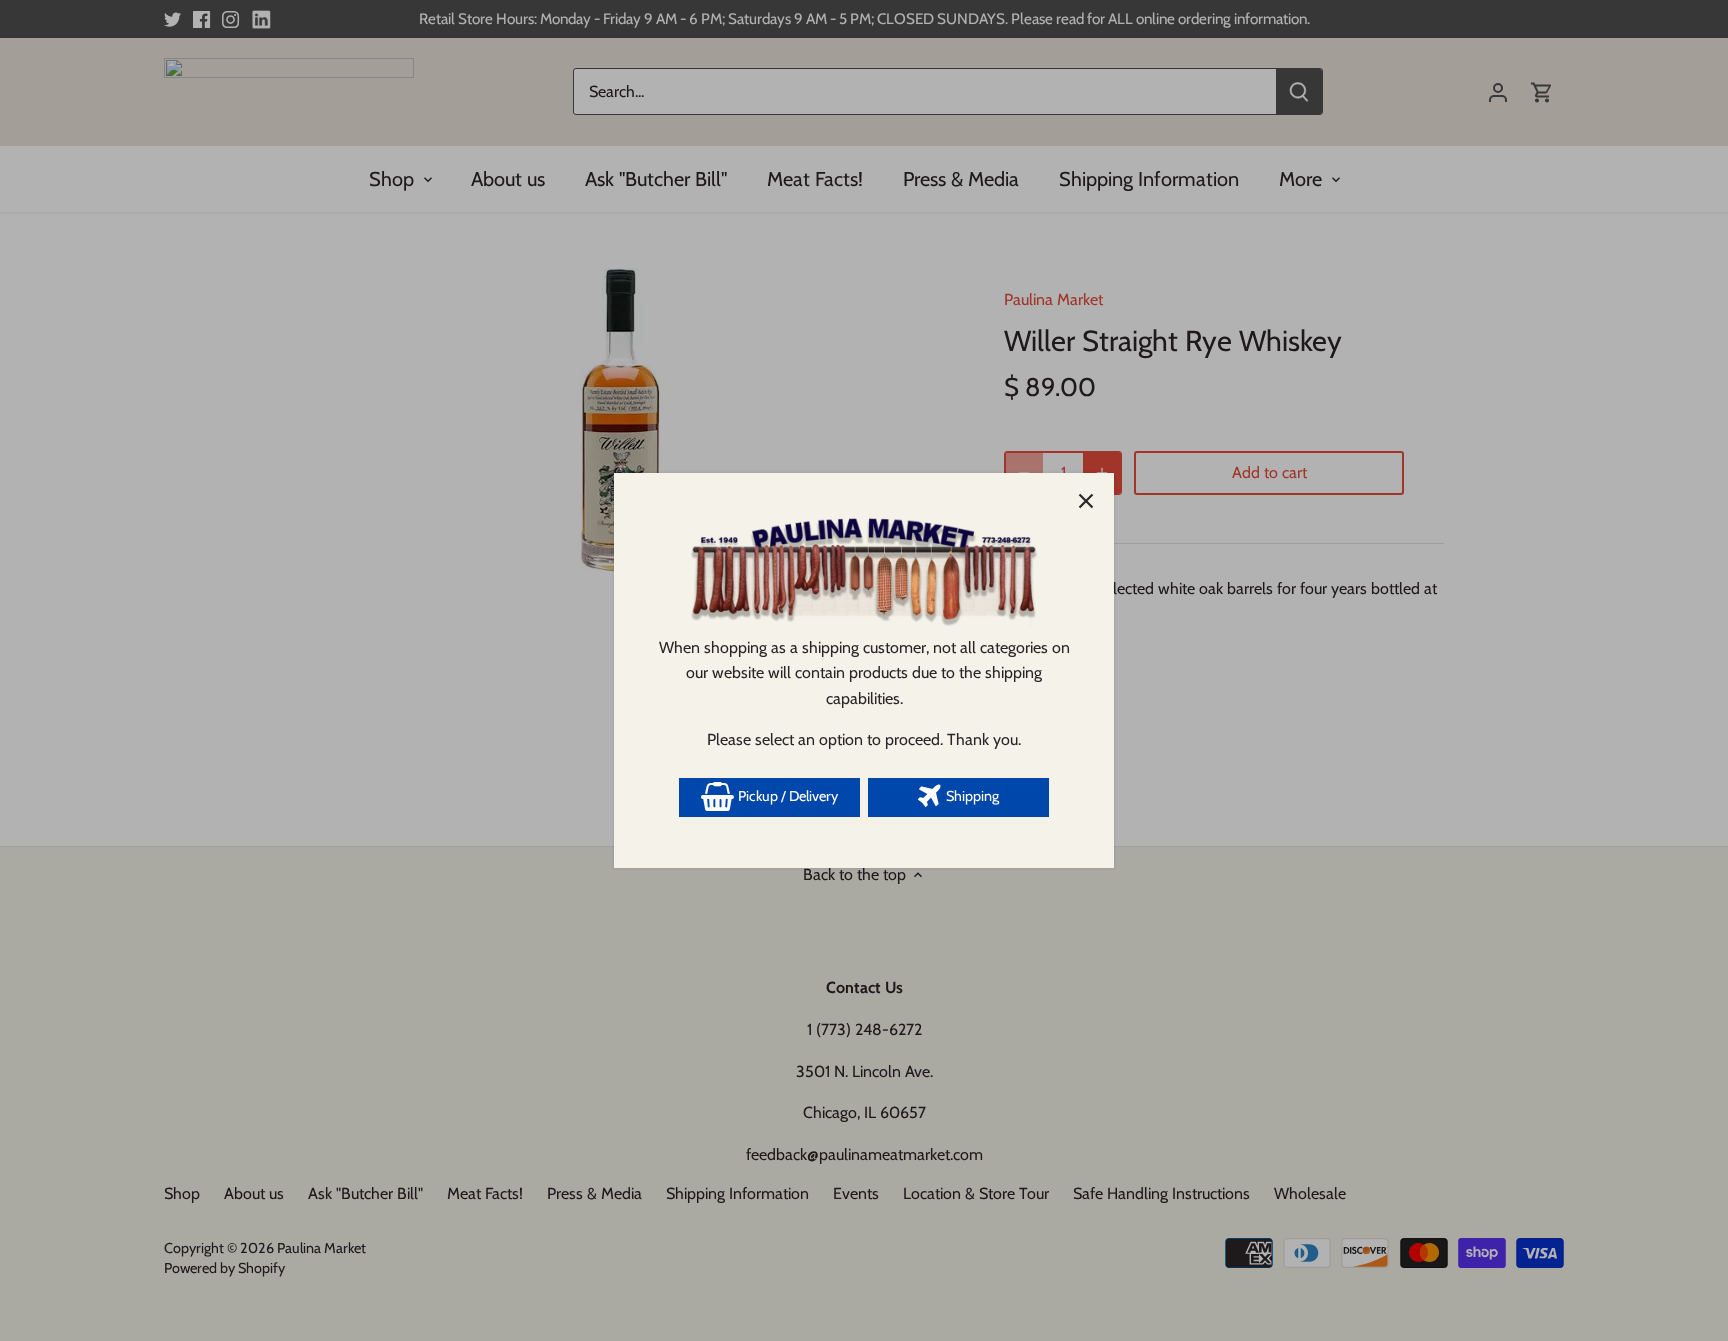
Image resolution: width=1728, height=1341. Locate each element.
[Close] (1086, 501)
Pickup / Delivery (786, 796)
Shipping (971, 796)
